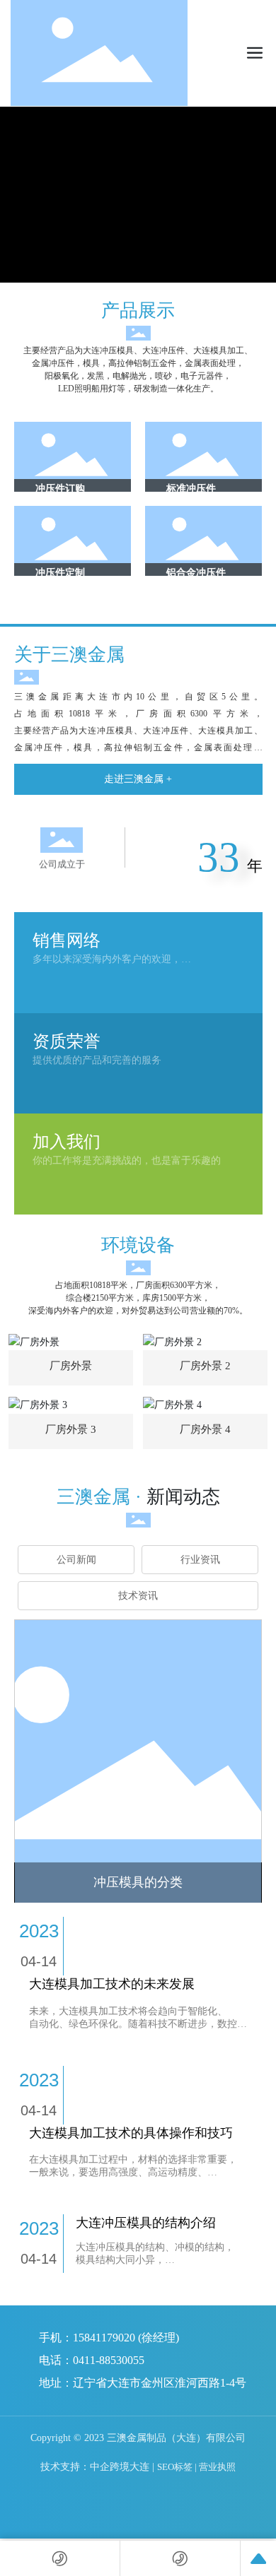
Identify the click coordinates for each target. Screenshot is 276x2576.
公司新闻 (76, 1560)
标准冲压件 (191, 489)
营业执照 (217, 2482)
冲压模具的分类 (138, 1882)
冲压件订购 (60, 489)
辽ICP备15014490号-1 (216, 2460)
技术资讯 (138, 1596)
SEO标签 (175, 2482)
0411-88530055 (109, 2360)
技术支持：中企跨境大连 (95, 2482)
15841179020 (104, 2338)
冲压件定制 (60, 573)
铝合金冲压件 (196, 573)
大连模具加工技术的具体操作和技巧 (131, 2133)
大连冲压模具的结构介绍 (146, 2223)
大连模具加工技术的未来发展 (112, 1984)
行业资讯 (200, 1560)
